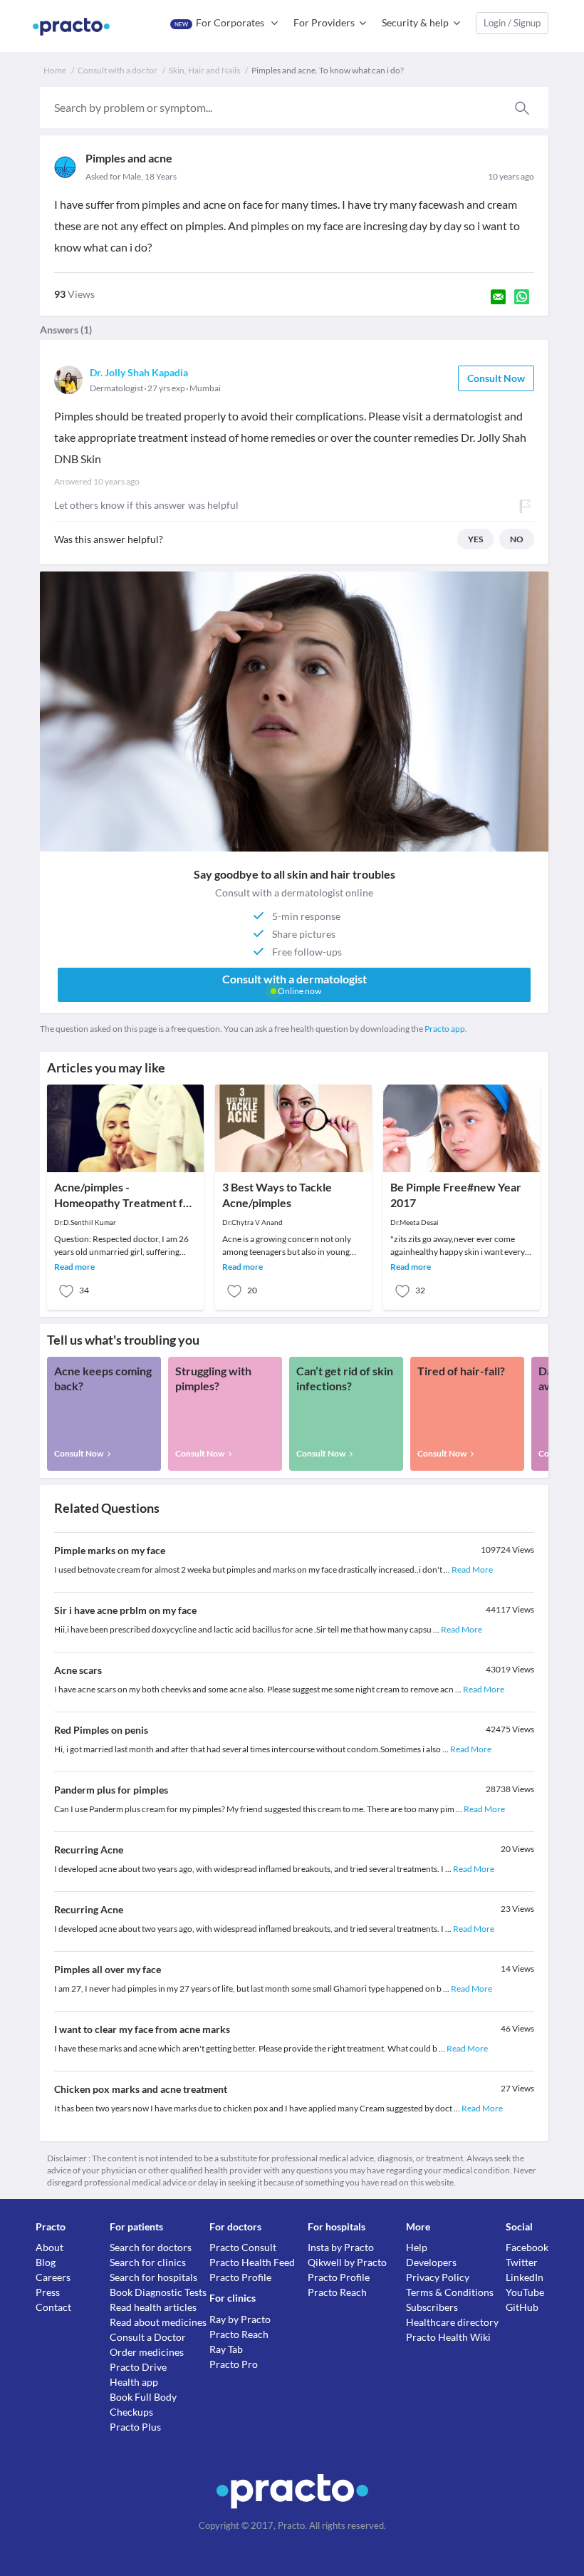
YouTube (525, 2292)
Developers (431, 2262)
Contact (53, 2307)
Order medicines (147, 2352)
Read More (472, 1569)
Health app (134, 2382)
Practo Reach (239, 2334)
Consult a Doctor (148, 2337)
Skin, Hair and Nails (204, 70)
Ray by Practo (240, 2319)
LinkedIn (525, 2277)
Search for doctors (151, 2247)
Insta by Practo (341, 2247)
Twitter (522, 2262)
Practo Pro (234, 2364)
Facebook (527, 2247)
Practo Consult (243, 2247)
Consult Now (496, 378)
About (49, 2247)
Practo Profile (240, 2277)
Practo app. (446, 1029)
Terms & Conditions (450, 2292)
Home (55, 70)
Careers (53, 2277)
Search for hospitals (153, 2277)
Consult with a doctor (118, 70)
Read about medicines (158, 2322)
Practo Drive (138, 2367)
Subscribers (432, 2307)
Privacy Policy (438, 2277)
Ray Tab (226, 2349)
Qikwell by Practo (347, 2262)
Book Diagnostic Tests (158, 2292)
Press (48, 2292)
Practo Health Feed (252, 2262)
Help (417, 2247)
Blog (46, 2262)
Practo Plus (135, 2427)
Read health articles (153, 2307)
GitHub (522, 2307)
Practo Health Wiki (448, 2337)
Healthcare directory (452, 2322)
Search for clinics (148, 2262)
